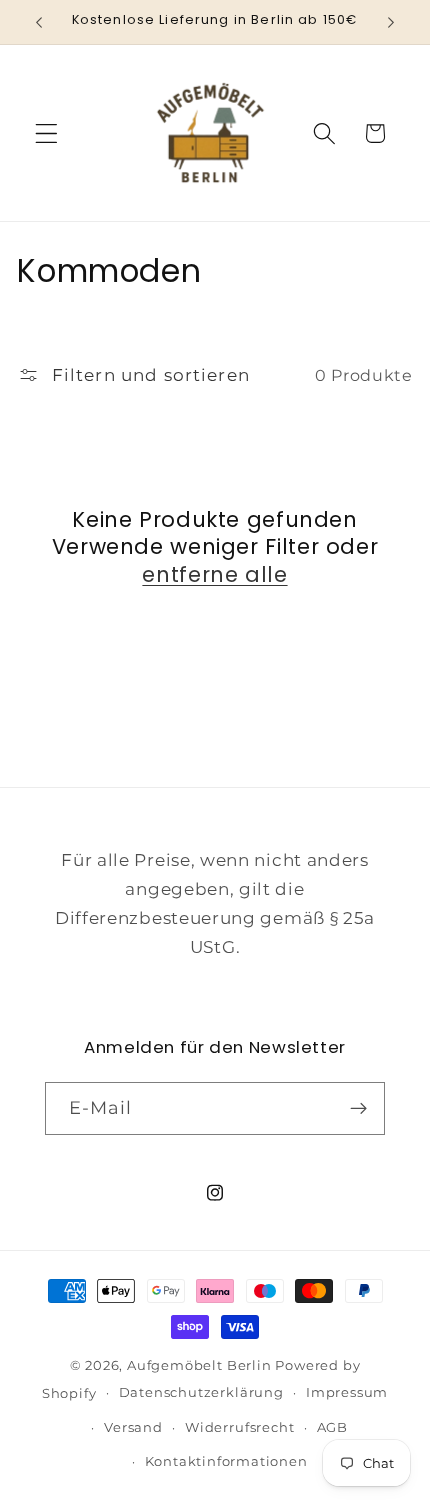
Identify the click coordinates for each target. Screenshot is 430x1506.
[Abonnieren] (359, 1109)
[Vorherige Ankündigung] (39, 22)
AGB (332, 1427)
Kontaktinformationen (226, 1461)
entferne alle (214, 574)
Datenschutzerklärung (201, 1392)
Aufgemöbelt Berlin (201, 1365)
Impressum (347, 1392)
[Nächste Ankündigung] (391, 22)
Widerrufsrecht (239, 1427)
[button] (46, 133)
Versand (133, 1427)
